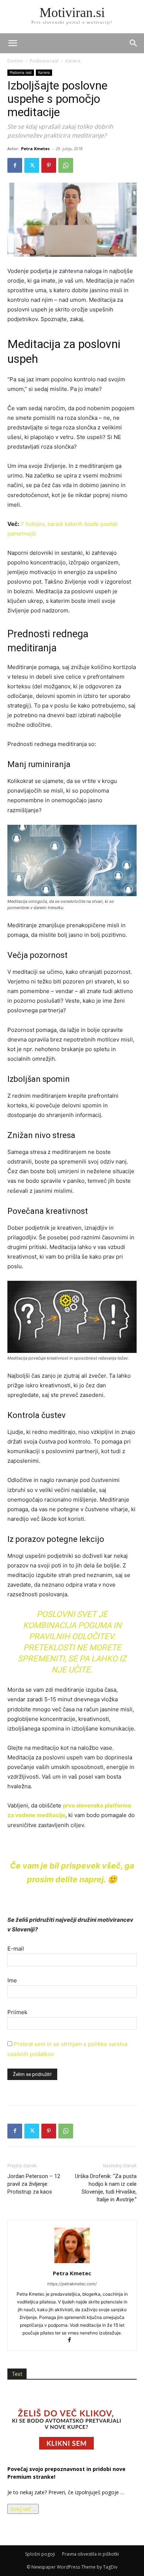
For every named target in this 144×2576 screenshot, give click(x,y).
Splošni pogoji (40, 2554)
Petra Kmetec (35, 148)
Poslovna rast (44, 61)
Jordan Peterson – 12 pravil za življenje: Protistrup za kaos (34, 2184)
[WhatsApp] (66, 165)
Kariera (73, 61)
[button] (134, 43)
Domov (15, 61)
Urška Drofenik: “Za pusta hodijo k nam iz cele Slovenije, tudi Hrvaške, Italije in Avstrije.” (106, 2188)
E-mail (16, 1949)
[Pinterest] (49, 165)
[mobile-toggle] (13, 43)
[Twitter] (32, 165)
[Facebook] (15, 165)
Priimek (17, 2012)
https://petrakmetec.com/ (72, 2284)
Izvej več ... (23, 2509)
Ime (12, 1980)
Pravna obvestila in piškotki (90, 2554)
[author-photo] (72, 2263)
